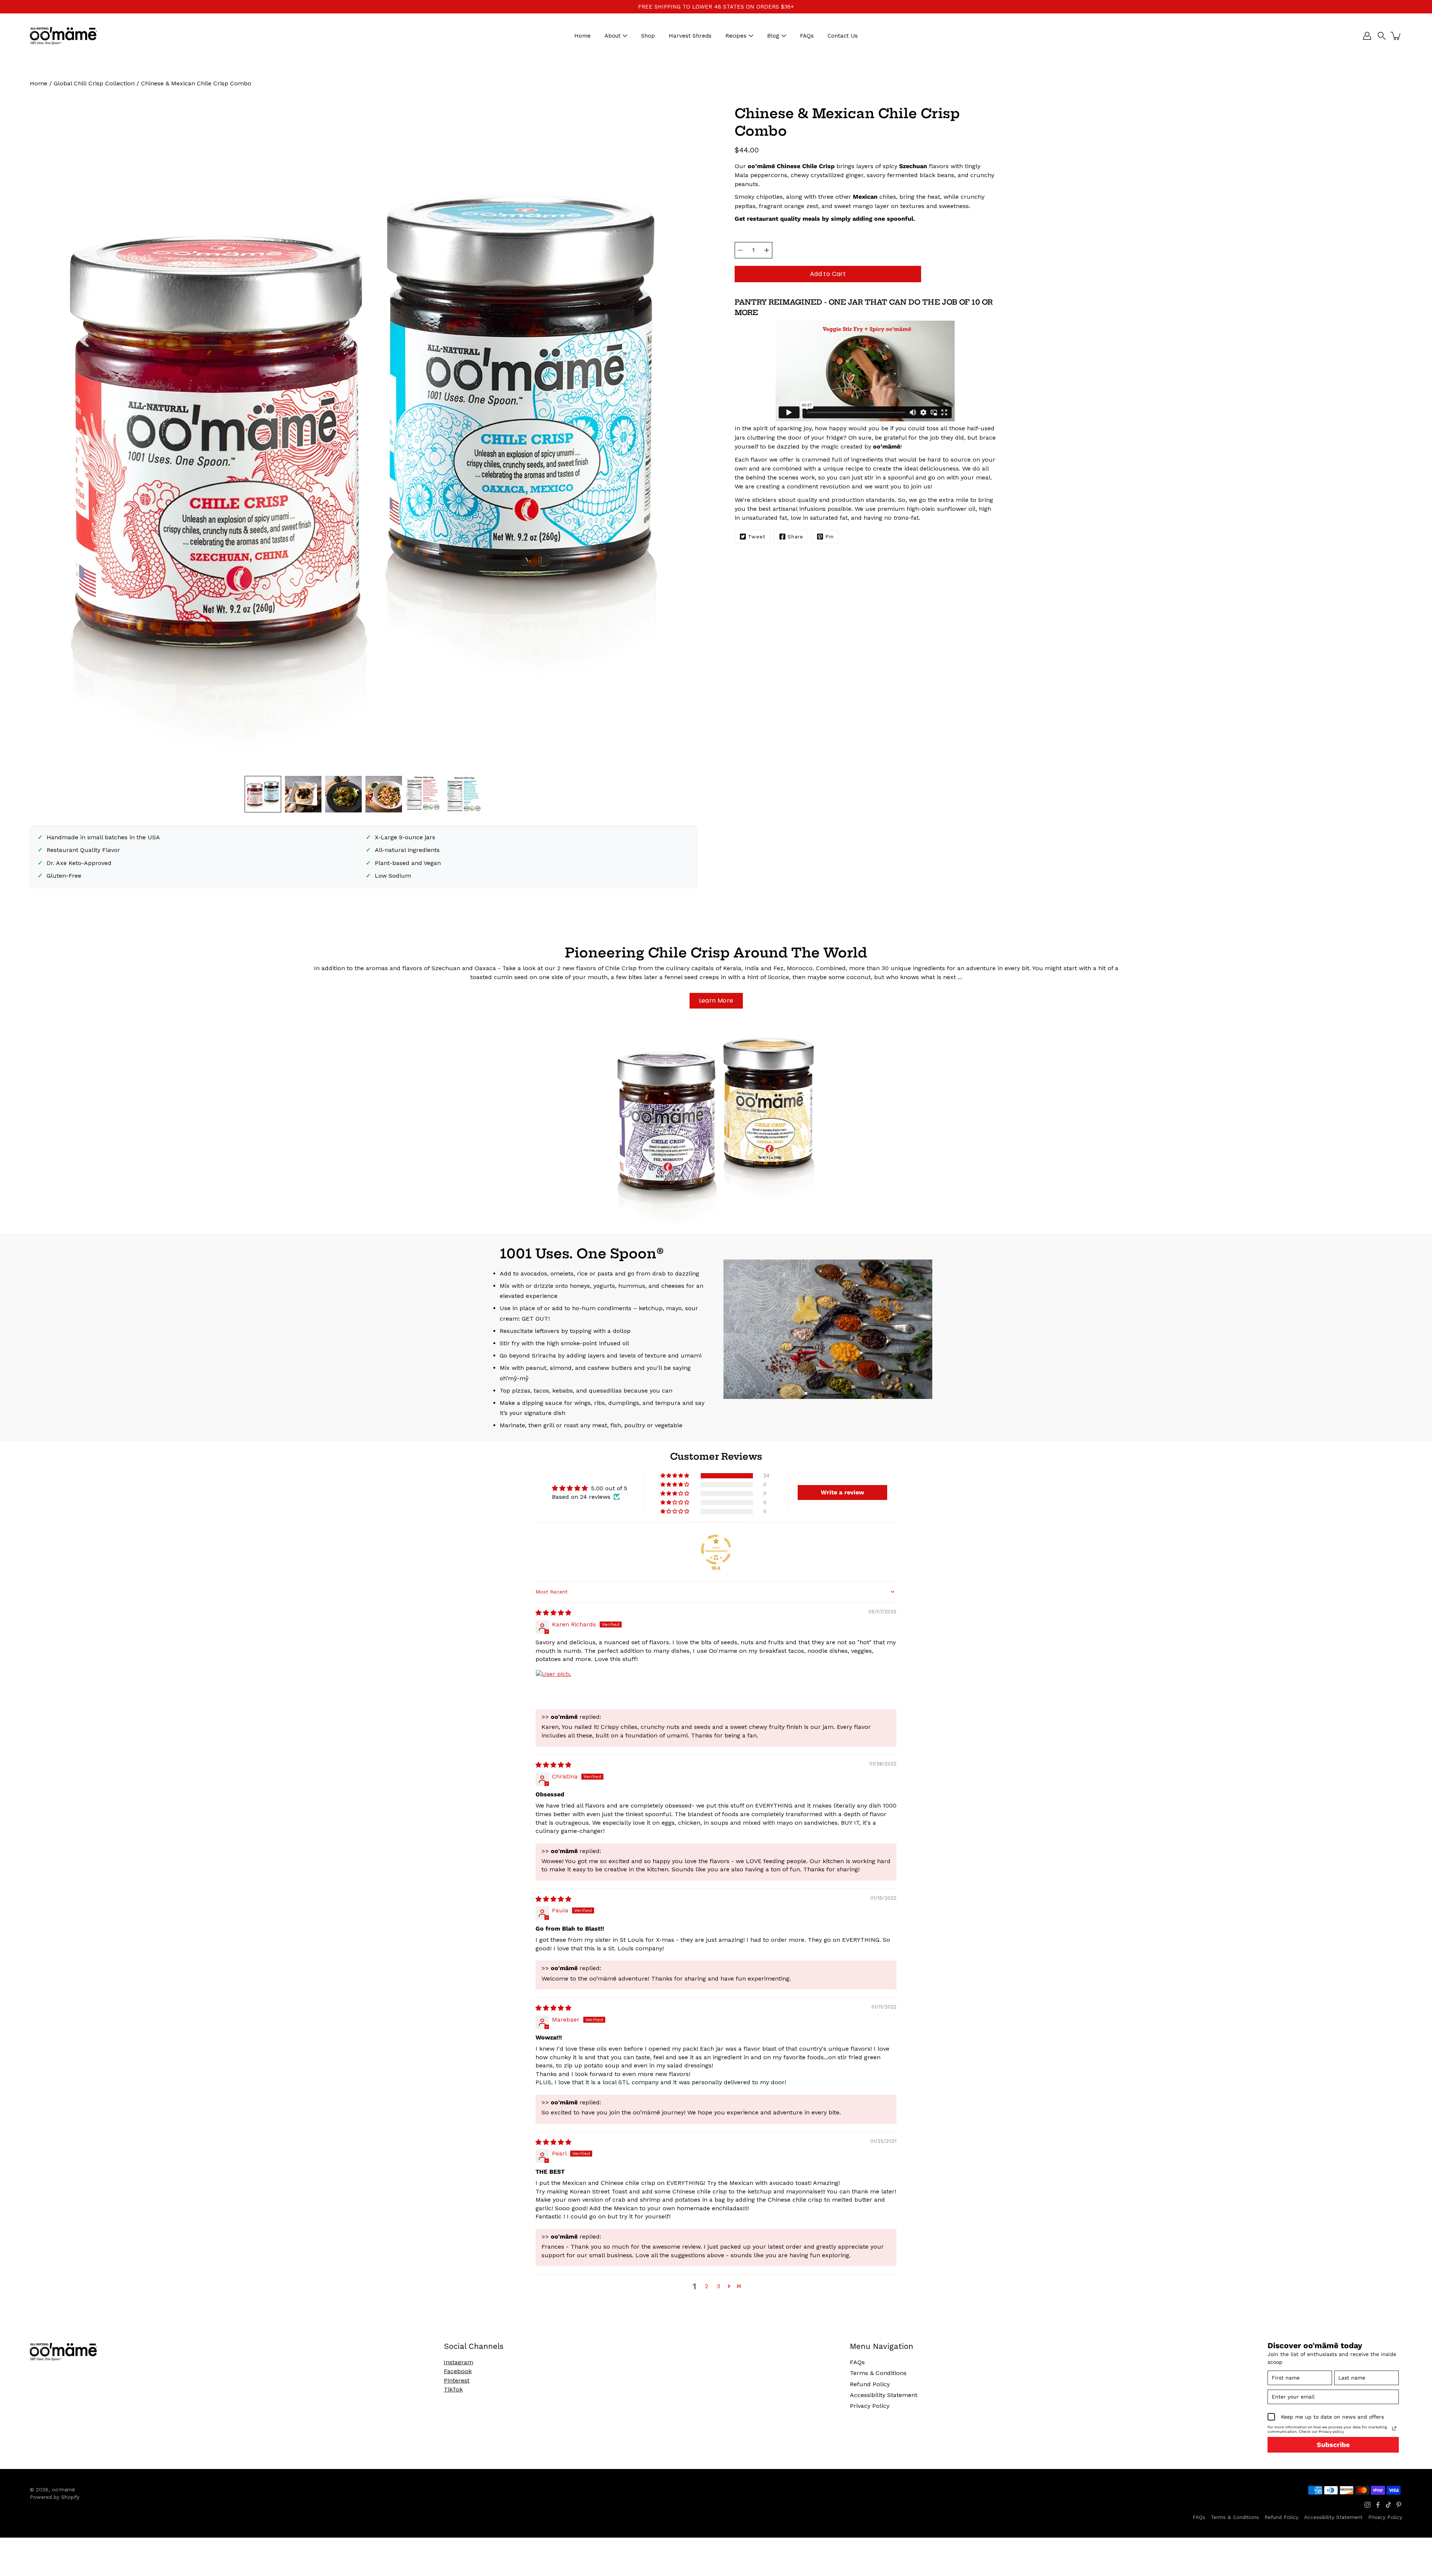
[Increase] (767, 250)
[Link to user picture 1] (553, 1688)
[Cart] (1396, 36)
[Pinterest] (1399, 2505)
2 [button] (706, 2286)
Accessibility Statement (884, 2395)
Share (795, 537)
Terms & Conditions (878, 2373)
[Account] (1367, 36)
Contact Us (843, 36)
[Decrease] (740, 250)
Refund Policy (870, 2384)
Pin (830, 537)
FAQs (807, 36)
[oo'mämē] (63, 36)
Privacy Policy (870, 2406)
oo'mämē (63, 2489)
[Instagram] (1367, 2505)
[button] (1382, 36)
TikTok (453, 2389)
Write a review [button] (842, 1492)
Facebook (458, 2371)
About (613, 36)
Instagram (459, 2362)
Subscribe (1333, 2445)
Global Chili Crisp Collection (94, 83)
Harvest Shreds (690, 36)
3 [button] (718, 2286)
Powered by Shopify (55, 2497)
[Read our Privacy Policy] (1394, 2428)
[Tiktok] (1388, 2505)
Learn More (716, 1001)
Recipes (736, 36)
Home (582, 36)
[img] (553, 1613)
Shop (648, 36)
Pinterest (457, 2380)
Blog (773, 36)
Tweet (757, 537)
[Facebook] (1378, 2505)
